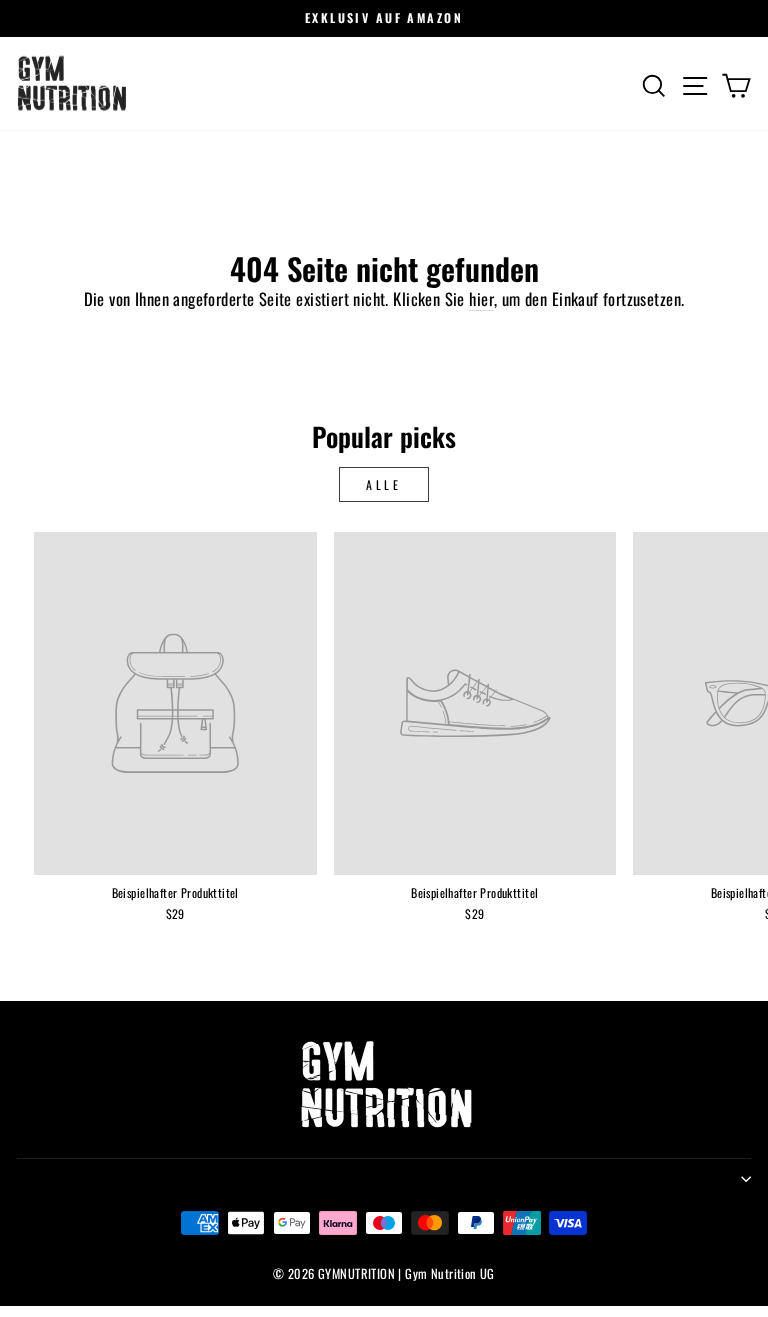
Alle (383, 484)
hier (481, 299)
